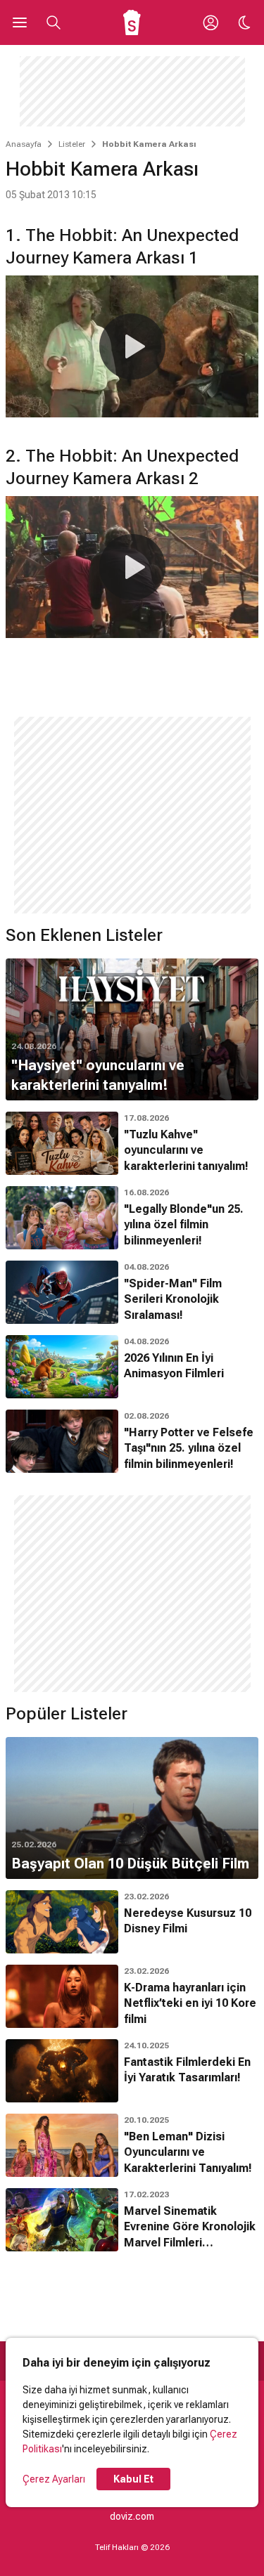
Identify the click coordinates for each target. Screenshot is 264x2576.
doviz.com (132, 2516)
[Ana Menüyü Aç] (20, 22)
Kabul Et (133, 2479)
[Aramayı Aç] (54, 22)
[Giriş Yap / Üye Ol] (210, 22)
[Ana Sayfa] (132, 22)
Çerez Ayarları (54, 2479)
